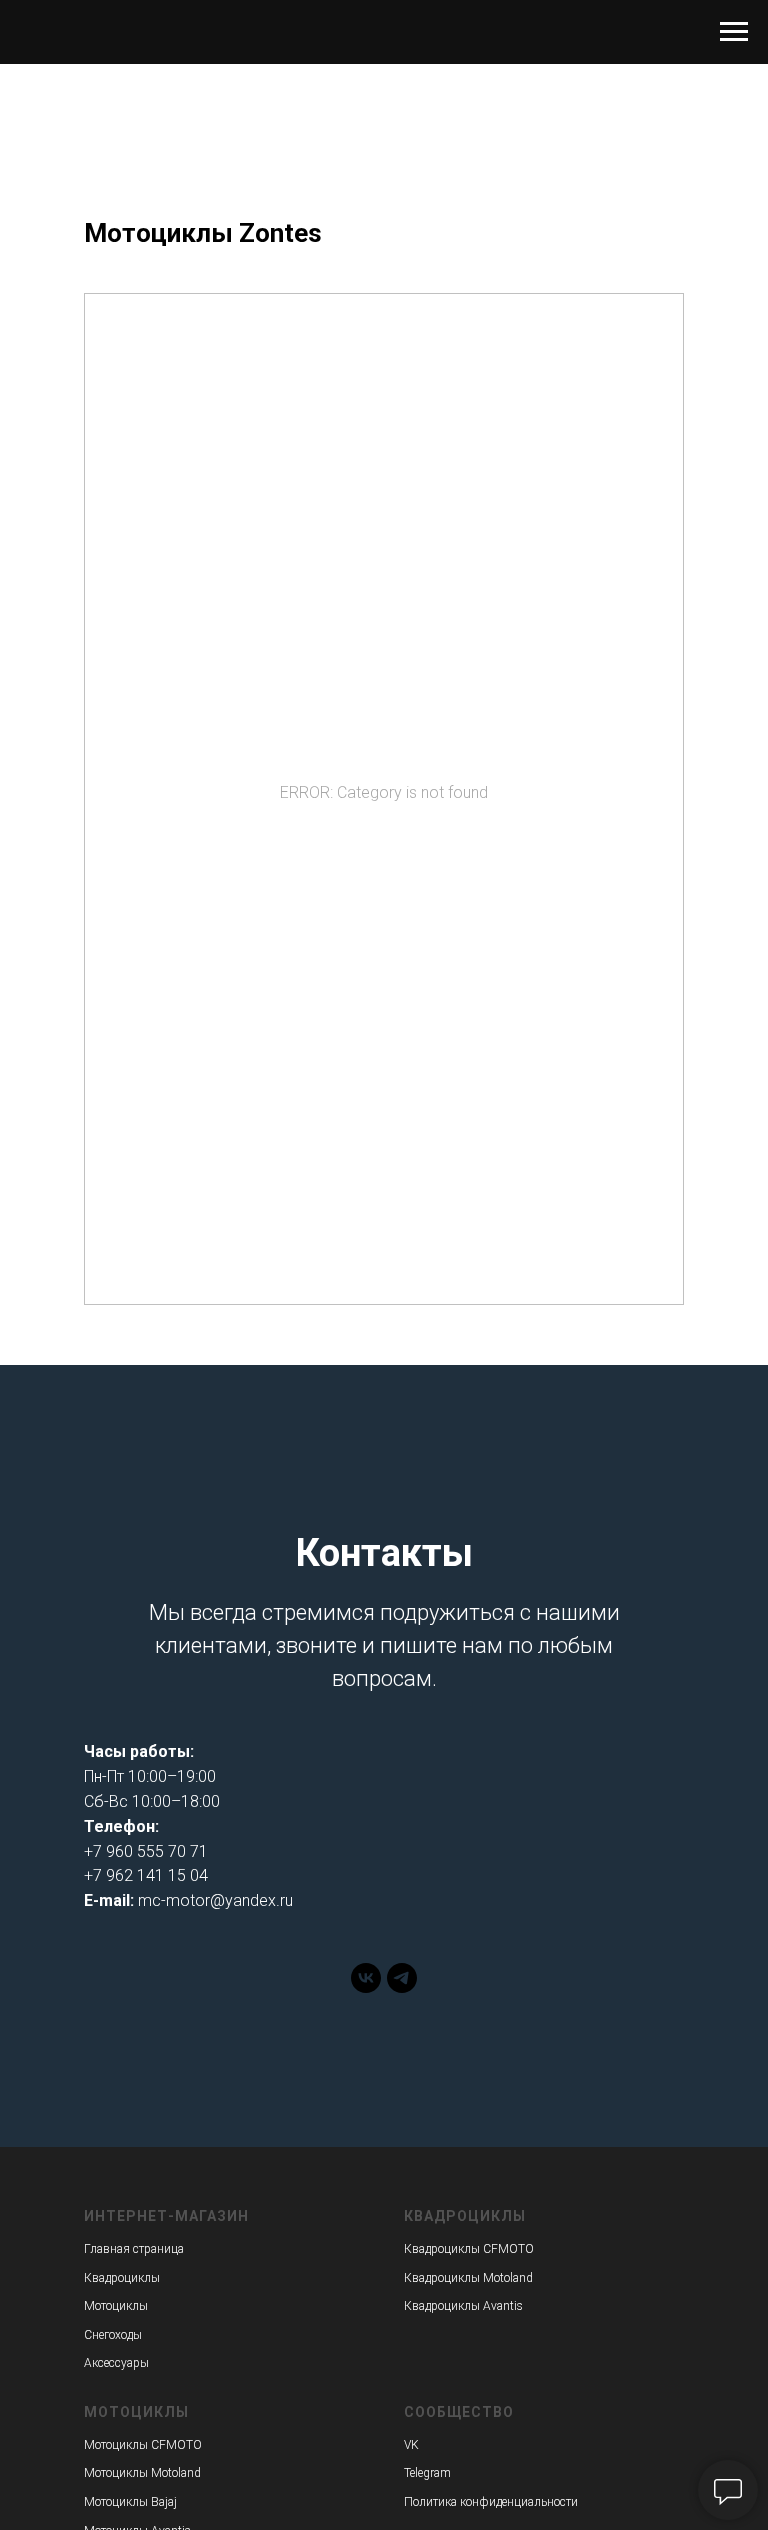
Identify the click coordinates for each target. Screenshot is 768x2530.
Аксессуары (116, 2363)
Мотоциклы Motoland (142, 2473)
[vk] (366, 1987)
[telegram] (402, 1987)
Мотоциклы (116, 2306)
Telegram (427, 2473)
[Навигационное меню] (734, 32)
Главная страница (134, 2249)
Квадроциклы (122, 2278)
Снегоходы (113, 2335)
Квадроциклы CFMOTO (469, 2249)
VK (411, 2445)
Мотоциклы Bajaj (130, 2502)
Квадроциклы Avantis (463, 2306)
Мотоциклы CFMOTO (143, 2445)
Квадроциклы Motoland (468, 2278)
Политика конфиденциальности (491, 2502)
